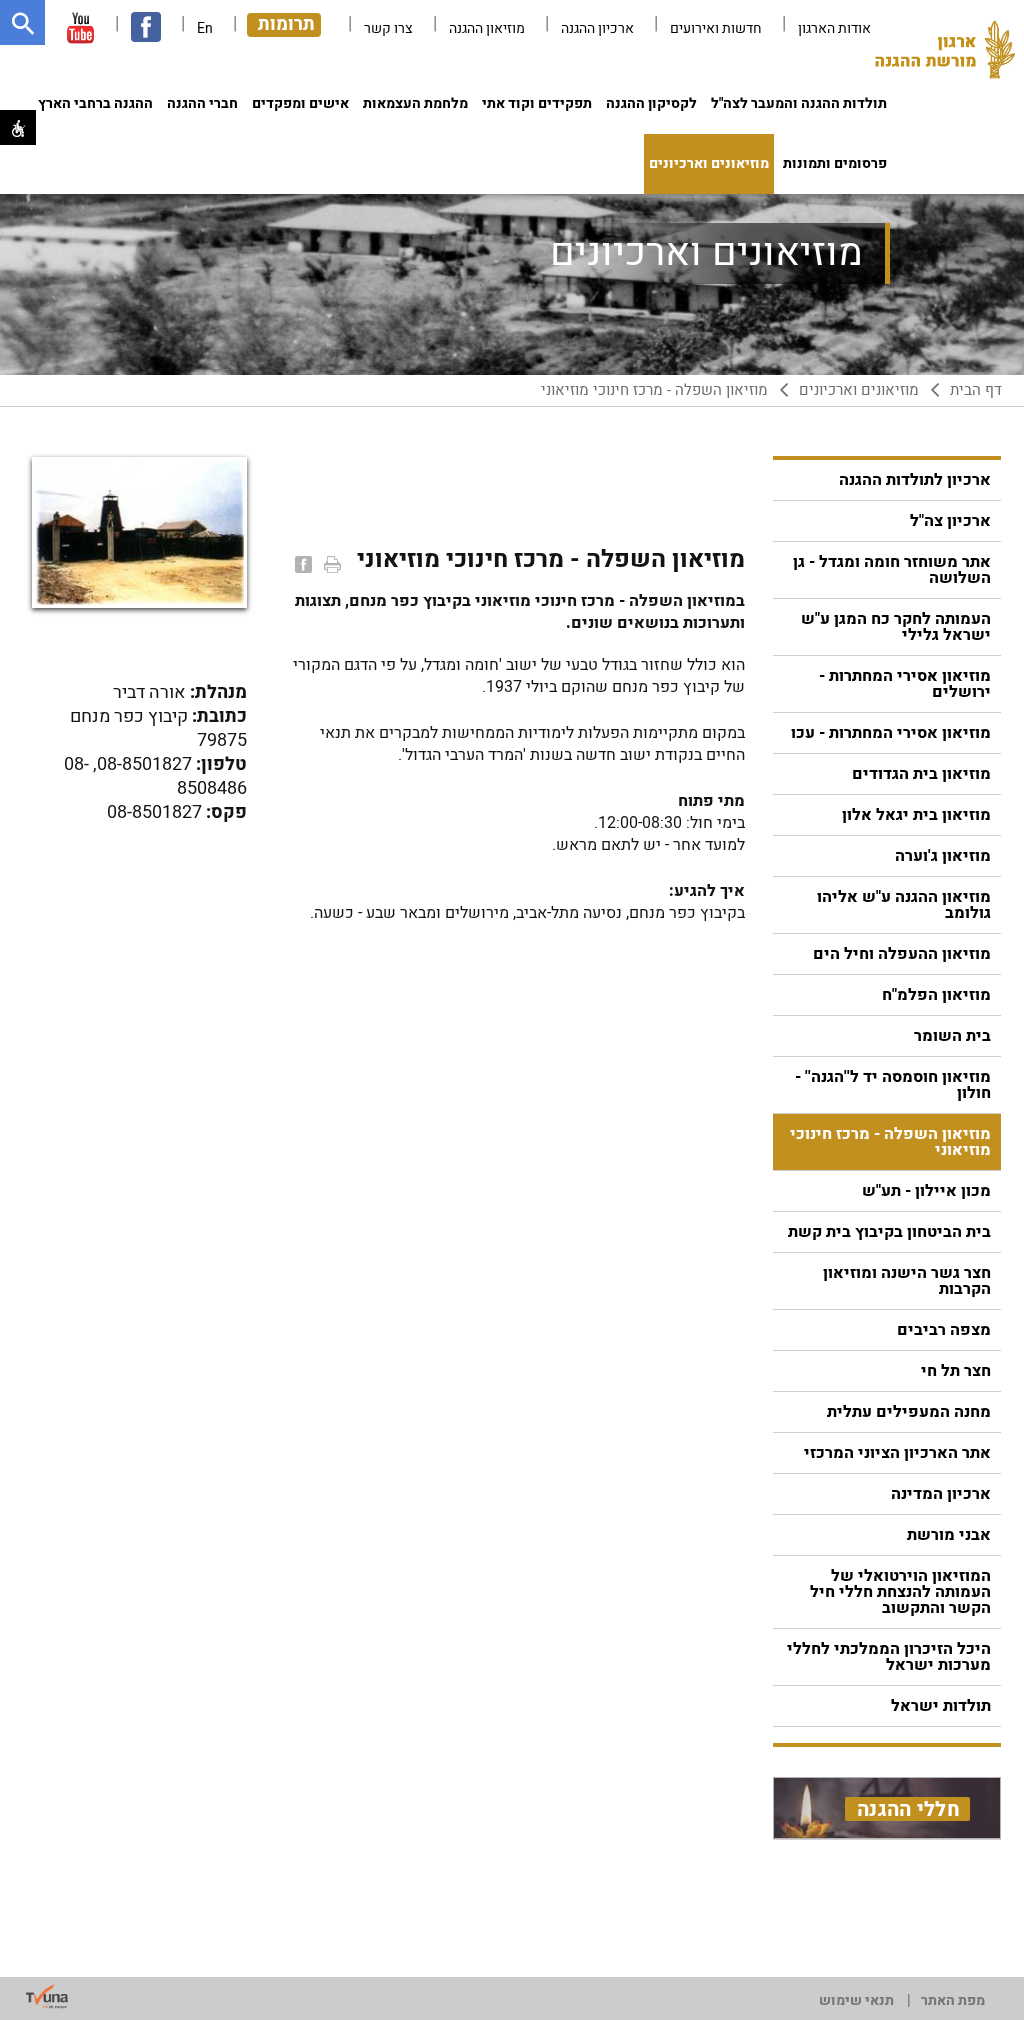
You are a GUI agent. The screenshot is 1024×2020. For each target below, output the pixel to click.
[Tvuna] (47, 1997)
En (205, 28)
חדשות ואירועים (716, 28)
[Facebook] (301, 564)
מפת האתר (953, 2000)
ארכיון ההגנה (597, 28)
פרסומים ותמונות (835, 163)
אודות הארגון (834, 28)
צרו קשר (388, 28)
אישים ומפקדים (300, 103)
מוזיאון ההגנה (487, 28)
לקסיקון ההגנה (651, 103)
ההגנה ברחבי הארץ (95, 103)
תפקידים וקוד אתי (537, 103)
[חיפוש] (22, 22)
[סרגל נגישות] (18, 127)
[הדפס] (330, 564)
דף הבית (976, 390)
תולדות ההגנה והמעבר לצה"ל (799, 103)
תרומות (286, 25)
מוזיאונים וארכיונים (709, 163)
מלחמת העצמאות (415, 103)
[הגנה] (945, 55)
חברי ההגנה (202, 103)
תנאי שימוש (856, 2000)
